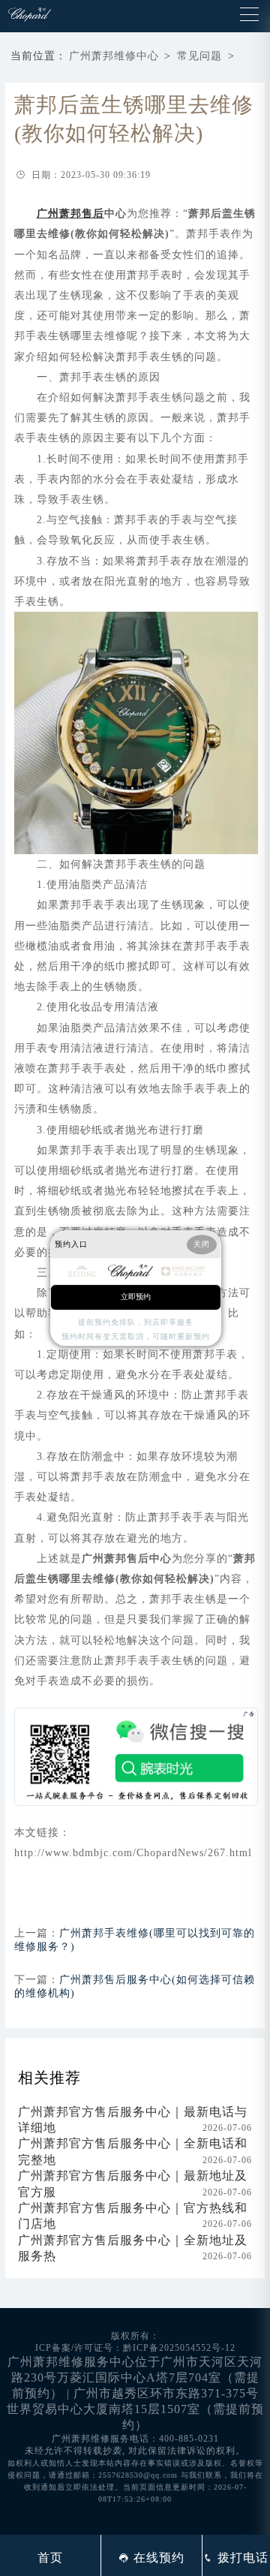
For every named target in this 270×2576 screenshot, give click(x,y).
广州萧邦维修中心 (114, 56)
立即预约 (136, 1297)
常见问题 (199, 56)
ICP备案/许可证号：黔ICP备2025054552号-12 (135, 2348)
